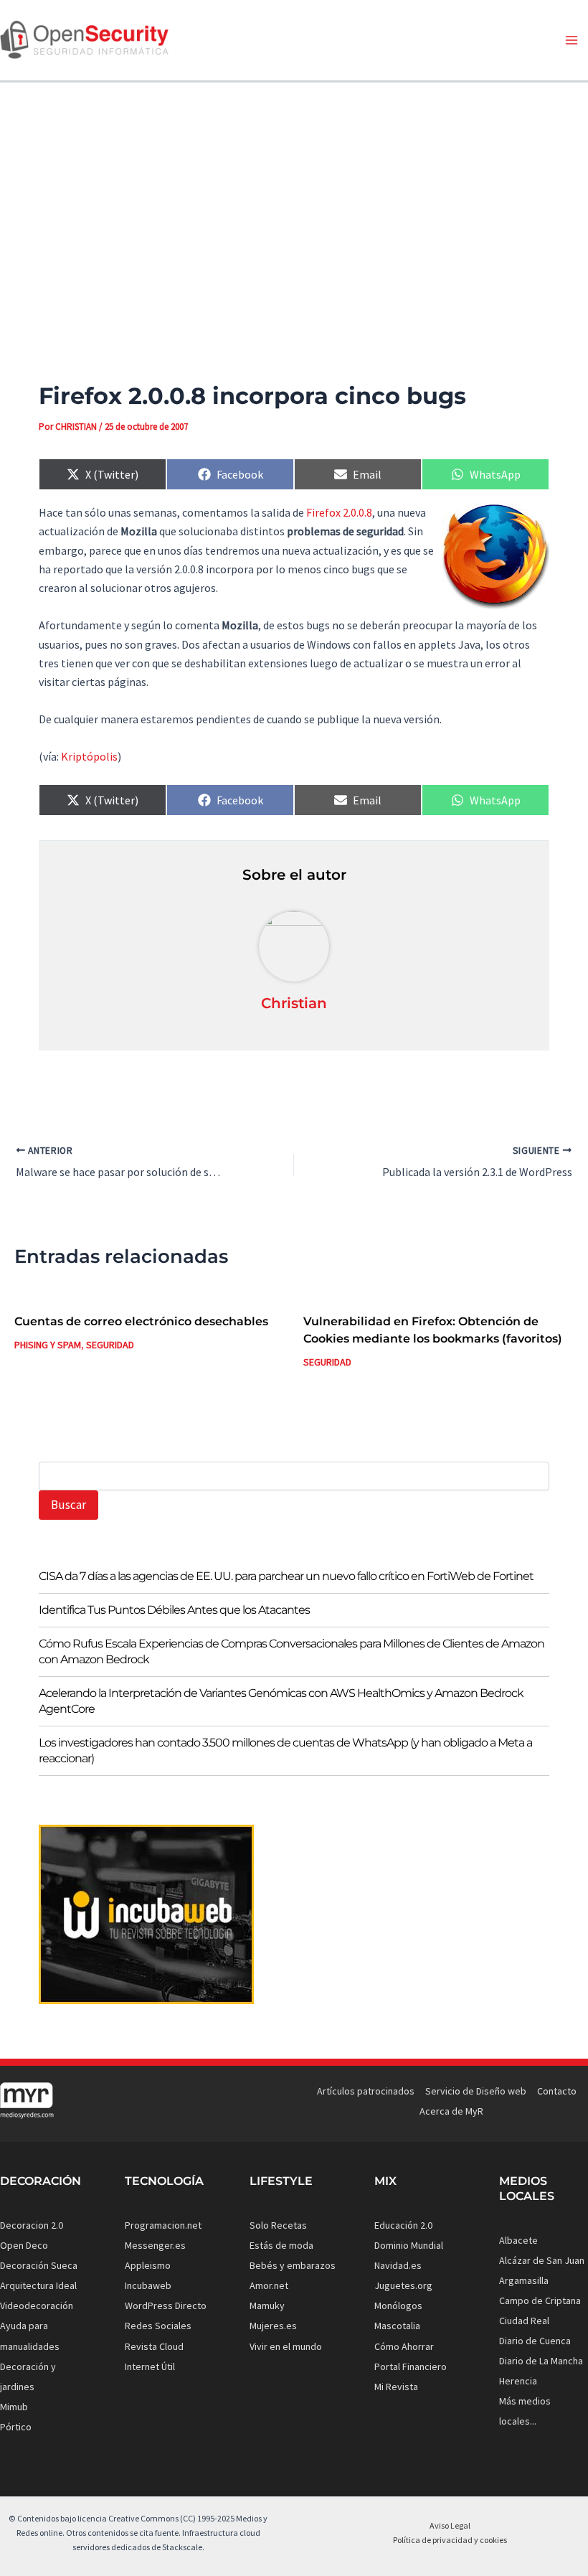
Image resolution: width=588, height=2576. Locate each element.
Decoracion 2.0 (32, 2225)
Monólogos (398, 2305)
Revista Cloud (154, 2346)
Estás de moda (281, 2245)
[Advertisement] (294, 207)
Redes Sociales (158, 2326)
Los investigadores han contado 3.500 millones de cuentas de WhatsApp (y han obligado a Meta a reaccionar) (285, 1750)
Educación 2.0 (403, 2225)
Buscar (68, 1505)
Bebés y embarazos (293, 2265)
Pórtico (16, 2427)
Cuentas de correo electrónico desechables (141, 1321)
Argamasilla (524, 2280)
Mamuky (267, 2305)
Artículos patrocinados (366, 2091)
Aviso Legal (450, 2525)
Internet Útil (150, 2366)
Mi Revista (396, 2387)
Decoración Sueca (39, 2265)
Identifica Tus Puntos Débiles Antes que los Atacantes (174, 1610)
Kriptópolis (89, 756)
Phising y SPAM (48, 1345)
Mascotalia (397, 2326)
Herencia (518, 2381)
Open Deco (24, 2245)
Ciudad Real (524, 2321)
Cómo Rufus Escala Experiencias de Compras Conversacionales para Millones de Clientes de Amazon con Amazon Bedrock (291, 1651)
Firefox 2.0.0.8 (339, 512)
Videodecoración (37, 2305)
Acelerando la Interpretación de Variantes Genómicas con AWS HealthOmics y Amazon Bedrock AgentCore (281, 1701)
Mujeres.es (273, 2326)
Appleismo (148, 2265)
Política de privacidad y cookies (450, 2540)
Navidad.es (398, 2265)
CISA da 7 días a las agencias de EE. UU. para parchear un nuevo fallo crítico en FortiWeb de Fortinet (286, 1576)
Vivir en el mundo (286, 2346)
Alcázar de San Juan (542, 2260)
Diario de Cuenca (535, 2341)
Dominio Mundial (409, 2245)
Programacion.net (163, 2225)
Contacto (557, 2091)
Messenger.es (155, 2245)
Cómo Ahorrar (404, 2346)
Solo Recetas (278, 2225)
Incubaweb (148, 2285)
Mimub (14, 2407)
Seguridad (110, 1345)
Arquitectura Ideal (38, 2285)
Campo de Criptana (540, 2300)
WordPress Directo (166, 2305)
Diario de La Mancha (541, 2361)
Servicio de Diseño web (476, 2091)
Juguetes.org (403, 2285)
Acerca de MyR (451, 2111)
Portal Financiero (411, 2366)
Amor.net (269, 2285)
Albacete (518, 2240)
